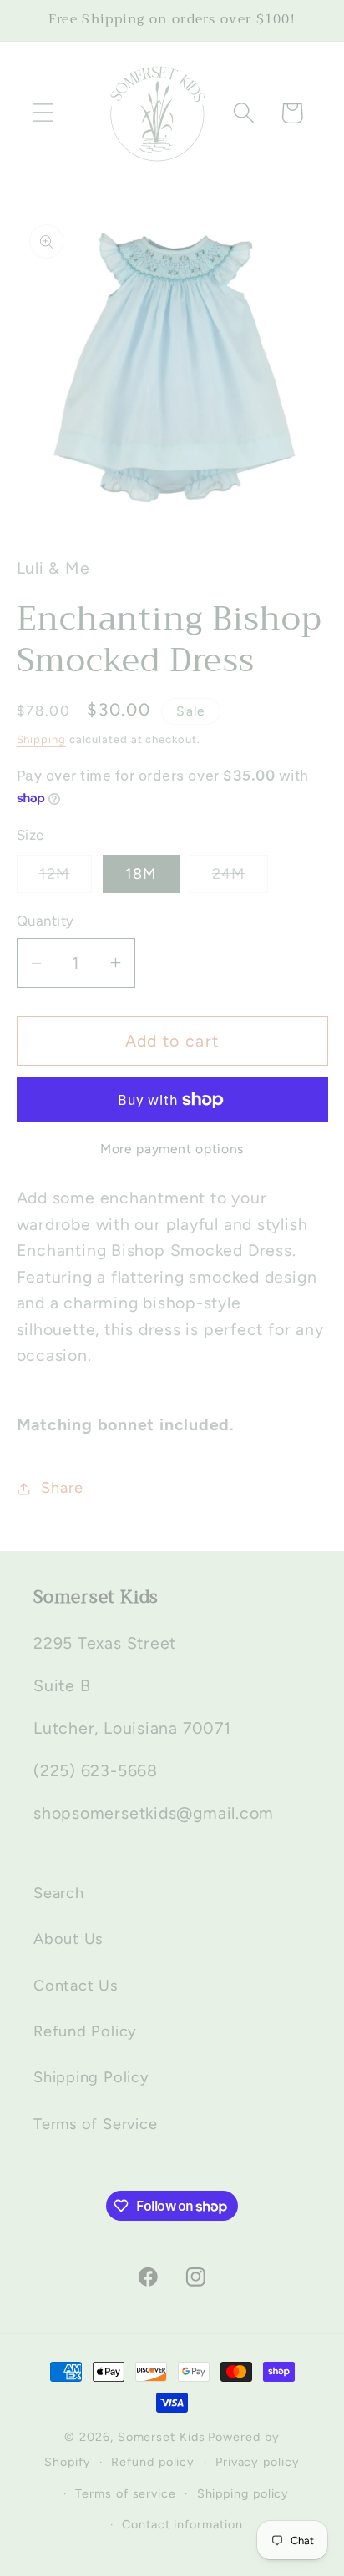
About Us (68, 1939)
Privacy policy (258, 2462)
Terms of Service (95, 2124)
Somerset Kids (162, 2437)
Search (59, 1893)
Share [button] (62, 1488)
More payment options (172, 1149)
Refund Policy (85, 2031)
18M (141, 874)
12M (66, 879)
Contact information (182, 2524)
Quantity (46, 921)
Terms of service (126, 2493)
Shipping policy (243, 2493)
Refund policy (153, 2462)
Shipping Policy (91, 2077)
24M (240, 879)
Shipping (41, 739)
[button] (43, 113)
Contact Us (76, 1986)
